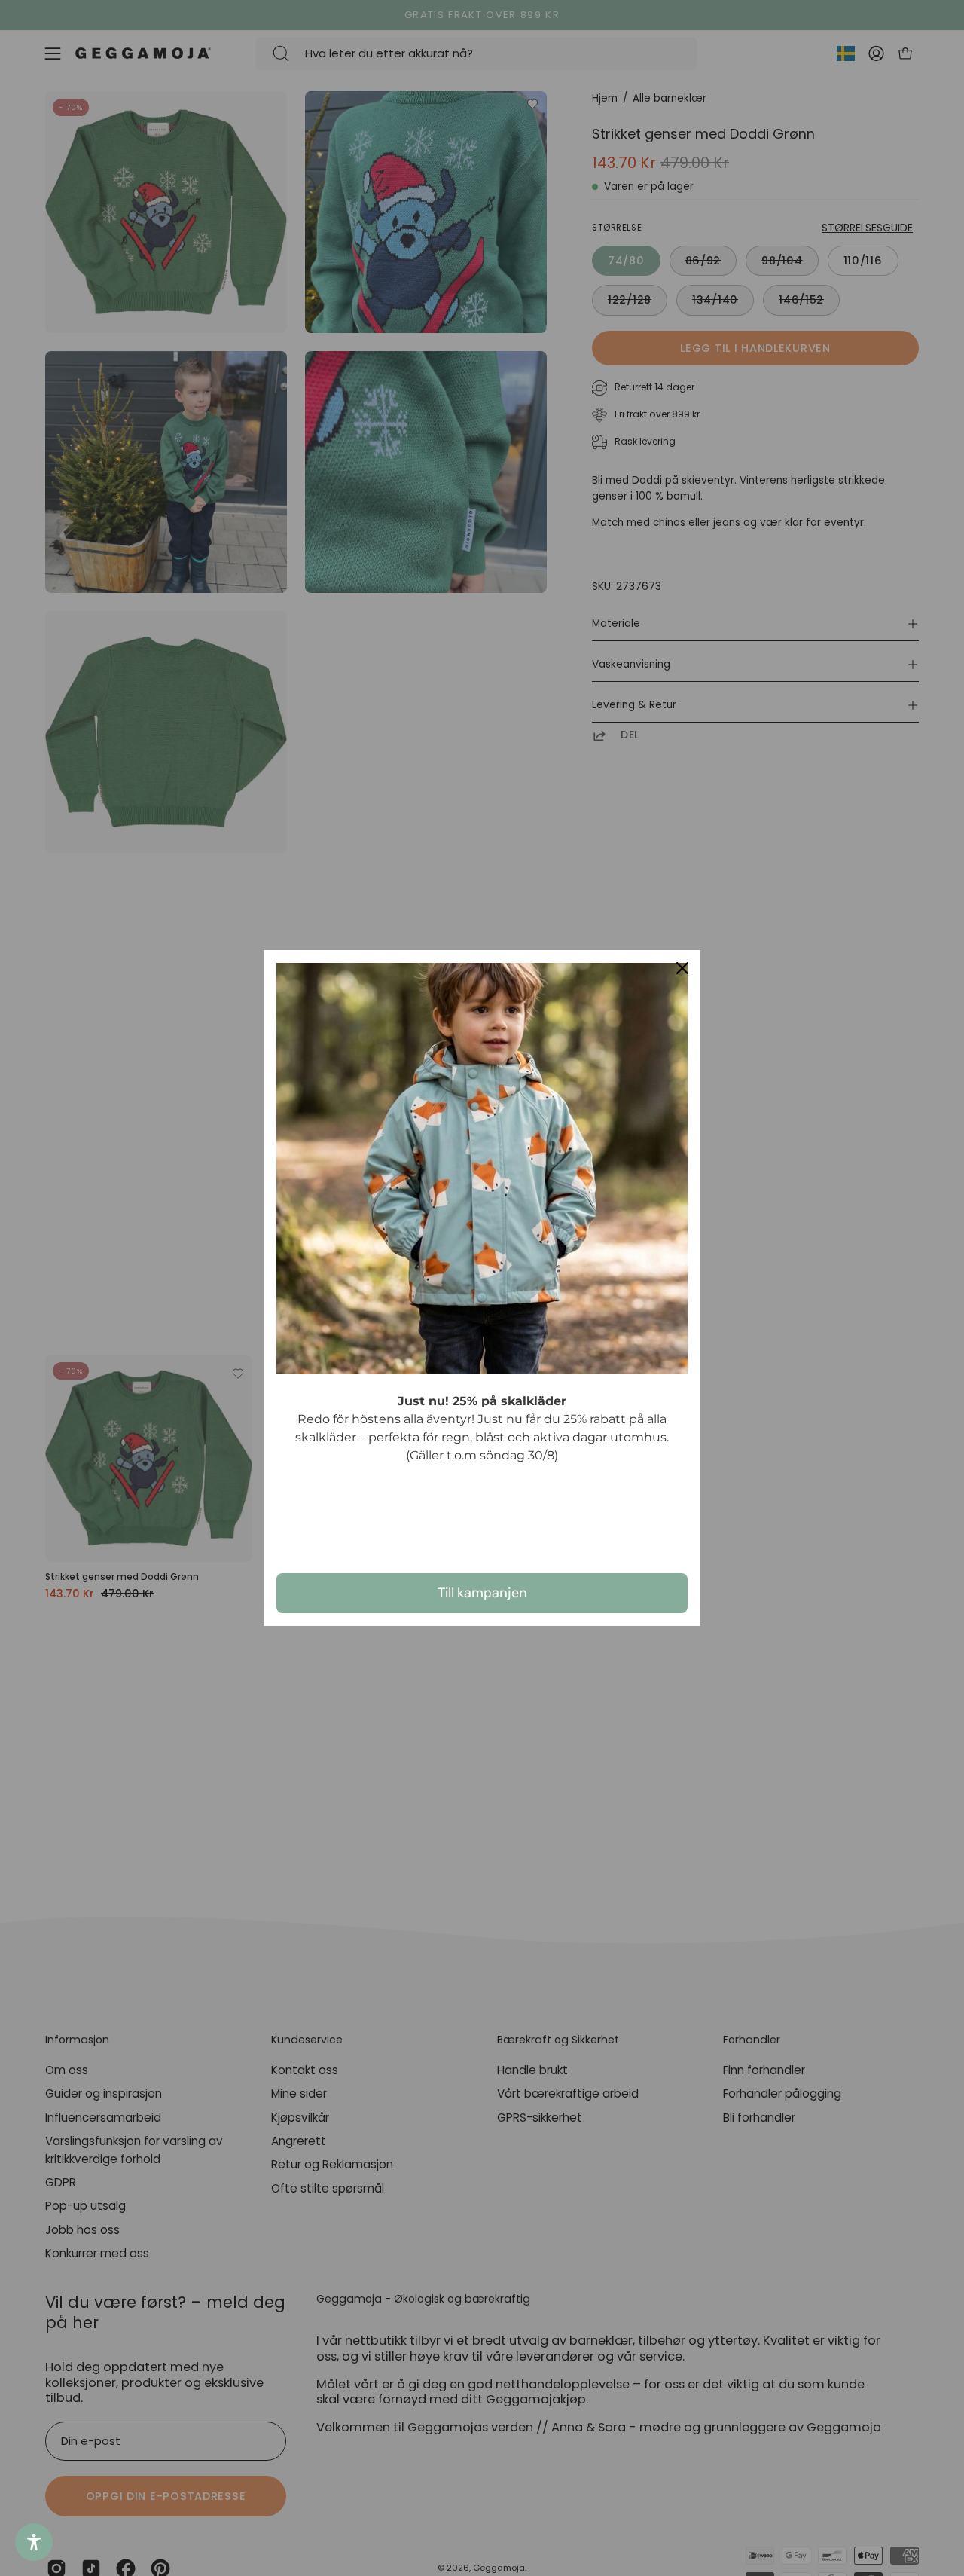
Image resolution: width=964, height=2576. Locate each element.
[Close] (682, 968)
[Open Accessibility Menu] (34, 2542)
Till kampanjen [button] (482, 1593)
